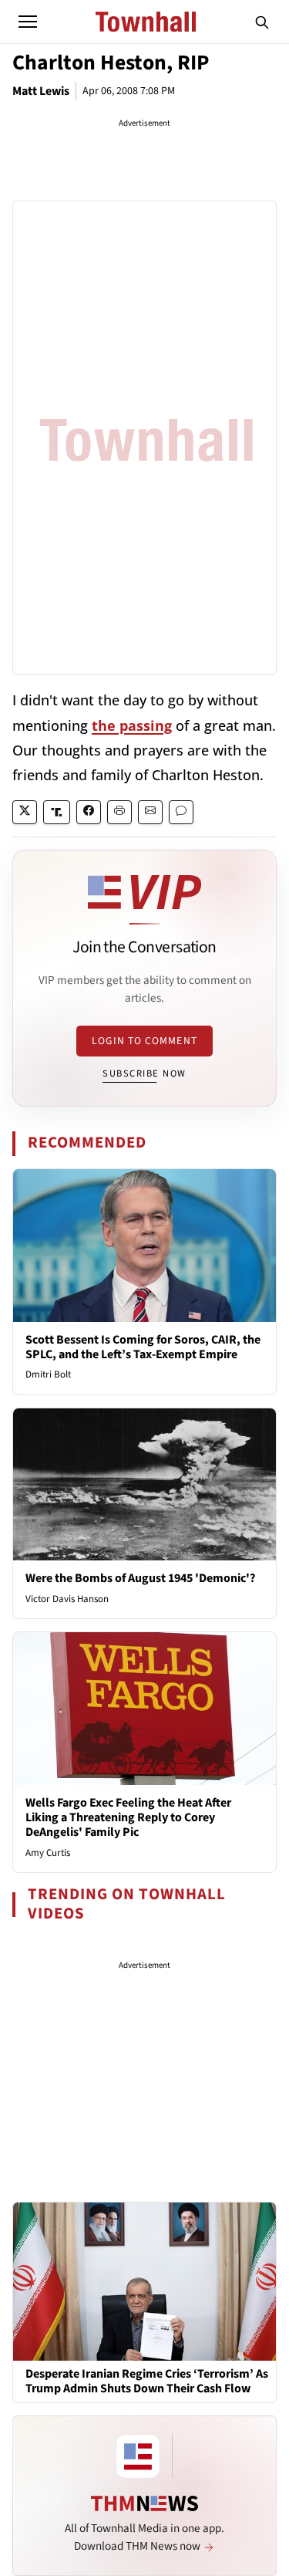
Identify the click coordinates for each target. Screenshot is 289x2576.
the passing (132, 725)
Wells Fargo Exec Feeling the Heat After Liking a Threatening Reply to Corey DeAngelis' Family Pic (128, 1817)
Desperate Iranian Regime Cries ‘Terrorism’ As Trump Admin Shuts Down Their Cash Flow (147, 2382)
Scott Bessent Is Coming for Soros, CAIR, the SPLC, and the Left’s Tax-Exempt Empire (143, 1347)
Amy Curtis (48, 1853)
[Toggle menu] (28, 22)
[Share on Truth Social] (57, 812)
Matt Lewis (41, 91)
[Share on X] (25, 812)
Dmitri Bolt (48, 1374)
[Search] (262, 22)
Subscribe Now (144, 1073)
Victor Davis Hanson (67, 1599)
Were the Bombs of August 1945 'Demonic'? (140, 1578)
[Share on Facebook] (89, 812)
